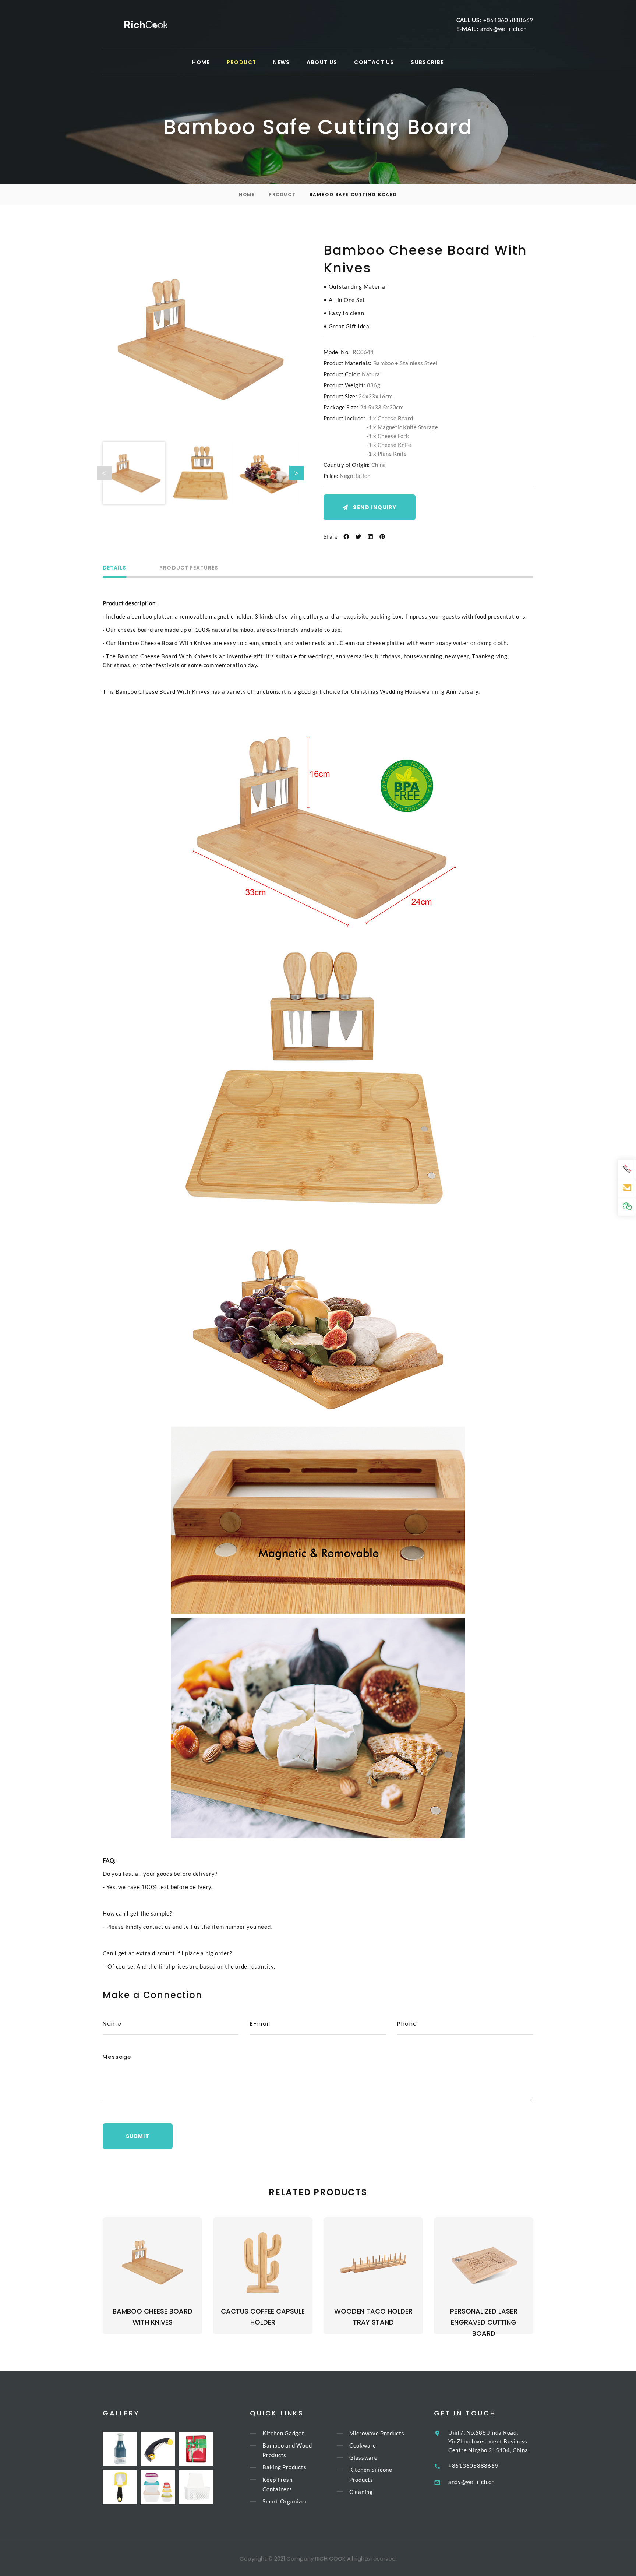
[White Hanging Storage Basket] (196, 2487)
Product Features (189, 568)
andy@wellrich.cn (504, 29)
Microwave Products (377, 2433)
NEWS (282, 62)
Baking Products (284, 2467)
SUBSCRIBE (427, 62)
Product (282, 195)
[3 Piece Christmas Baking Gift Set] (196, 2449)
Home (247, 195)
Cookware (363, 2445)
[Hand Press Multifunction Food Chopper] (120, 2449)
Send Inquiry (375, 507)
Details (114, 568)
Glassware (363, 2457)
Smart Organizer (285, 2501)
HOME (201, 62)
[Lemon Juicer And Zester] (120, 2487)
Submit (138, 2136)
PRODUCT (242, 62)
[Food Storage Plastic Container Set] (158, 2487)
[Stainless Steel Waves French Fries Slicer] (158, 2449)
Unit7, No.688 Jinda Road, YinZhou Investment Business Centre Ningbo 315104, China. (489, 2441)
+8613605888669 (508, 20)
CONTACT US (374, 62)
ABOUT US (322, 62)
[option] (201, 339)
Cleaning (361, 2492)
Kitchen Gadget (283, 2433)
